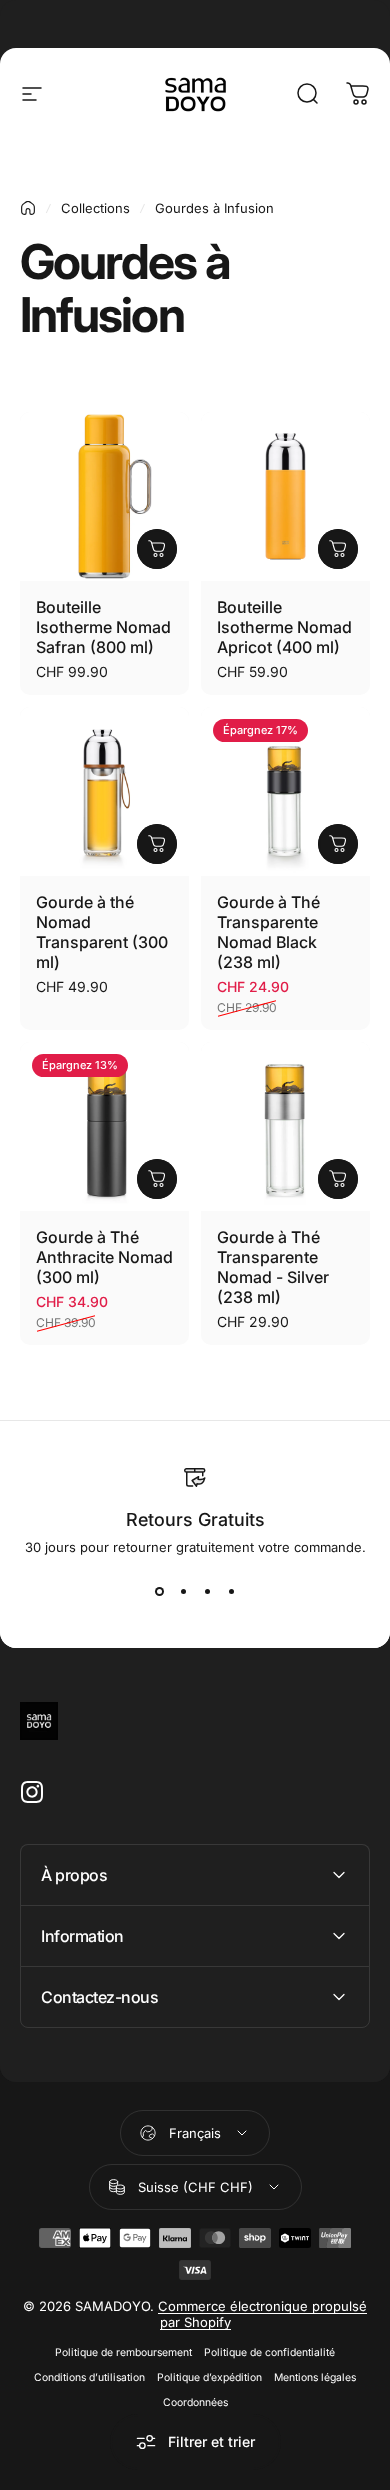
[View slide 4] (231, 1591)
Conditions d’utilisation (89, 2377)
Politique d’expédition (209, 2377)
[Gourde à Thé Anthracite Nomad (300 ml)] (104, 1126)
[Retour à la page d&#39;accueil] (28, 208)
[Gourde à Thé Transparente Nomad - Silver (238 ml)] (285, 1126)
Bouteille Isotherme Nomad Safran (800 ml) (103, 627)
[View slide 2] (183, 1591)
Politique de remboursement (123, 2352)
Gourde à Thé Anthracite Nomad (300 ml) (104, 1257)
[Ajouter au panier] (157, 549)
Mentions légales (315, 2377)
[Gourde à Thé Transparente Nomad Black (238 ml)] (285, 791)
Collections (95, 208)
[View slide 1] (159, 1591)
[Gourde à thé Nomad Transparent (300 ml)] (104, 791)
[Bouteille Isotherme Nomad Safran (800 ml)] (104, 496)
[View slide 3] (207, 1591)
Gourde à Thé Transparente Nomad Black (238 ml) (268, 932)
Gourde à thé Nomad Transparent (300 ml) (102, 932)
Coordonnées (195, 2402)
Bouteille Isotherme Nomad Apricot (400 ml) (284, 627)
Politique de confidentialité (269, 2352)
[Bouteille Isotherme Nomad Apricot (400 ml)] (285, 496)
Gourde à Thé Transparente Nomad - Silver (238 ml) (273, 1267)
